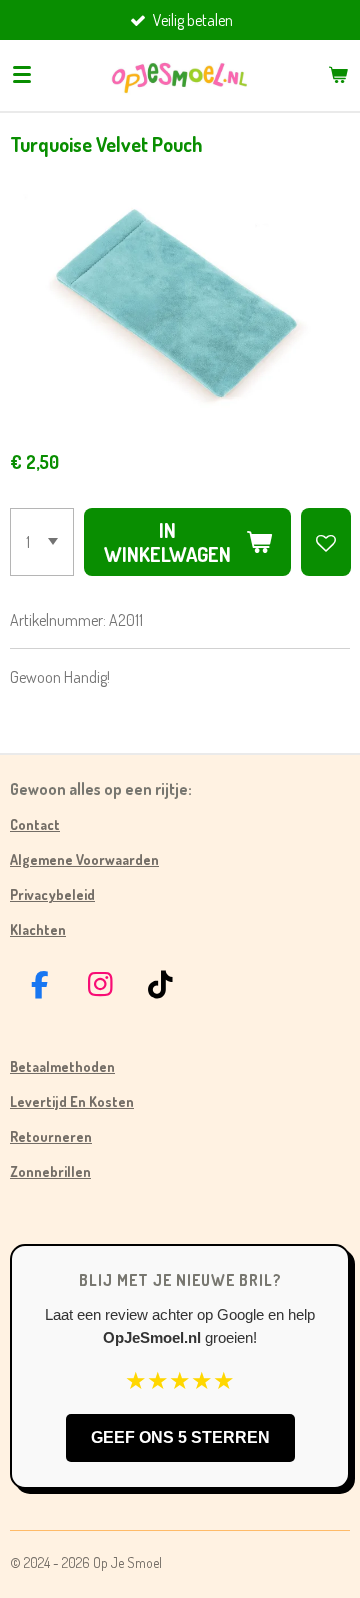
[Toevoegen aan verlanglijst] (326, 542)
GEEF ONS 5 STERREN (180, 1437)
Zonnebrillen (50, 1171)
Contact (35, 824)
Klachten (38, 929)
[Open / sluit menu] (22, 75)
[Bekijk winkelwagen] (338, 75)
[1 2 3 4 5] (42, 542)
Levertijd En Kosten (72, 1101)
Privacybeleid (52, 894)
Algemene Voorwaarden (84, 859)
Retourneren (51, 1136)
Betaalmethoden (62, 1066)
